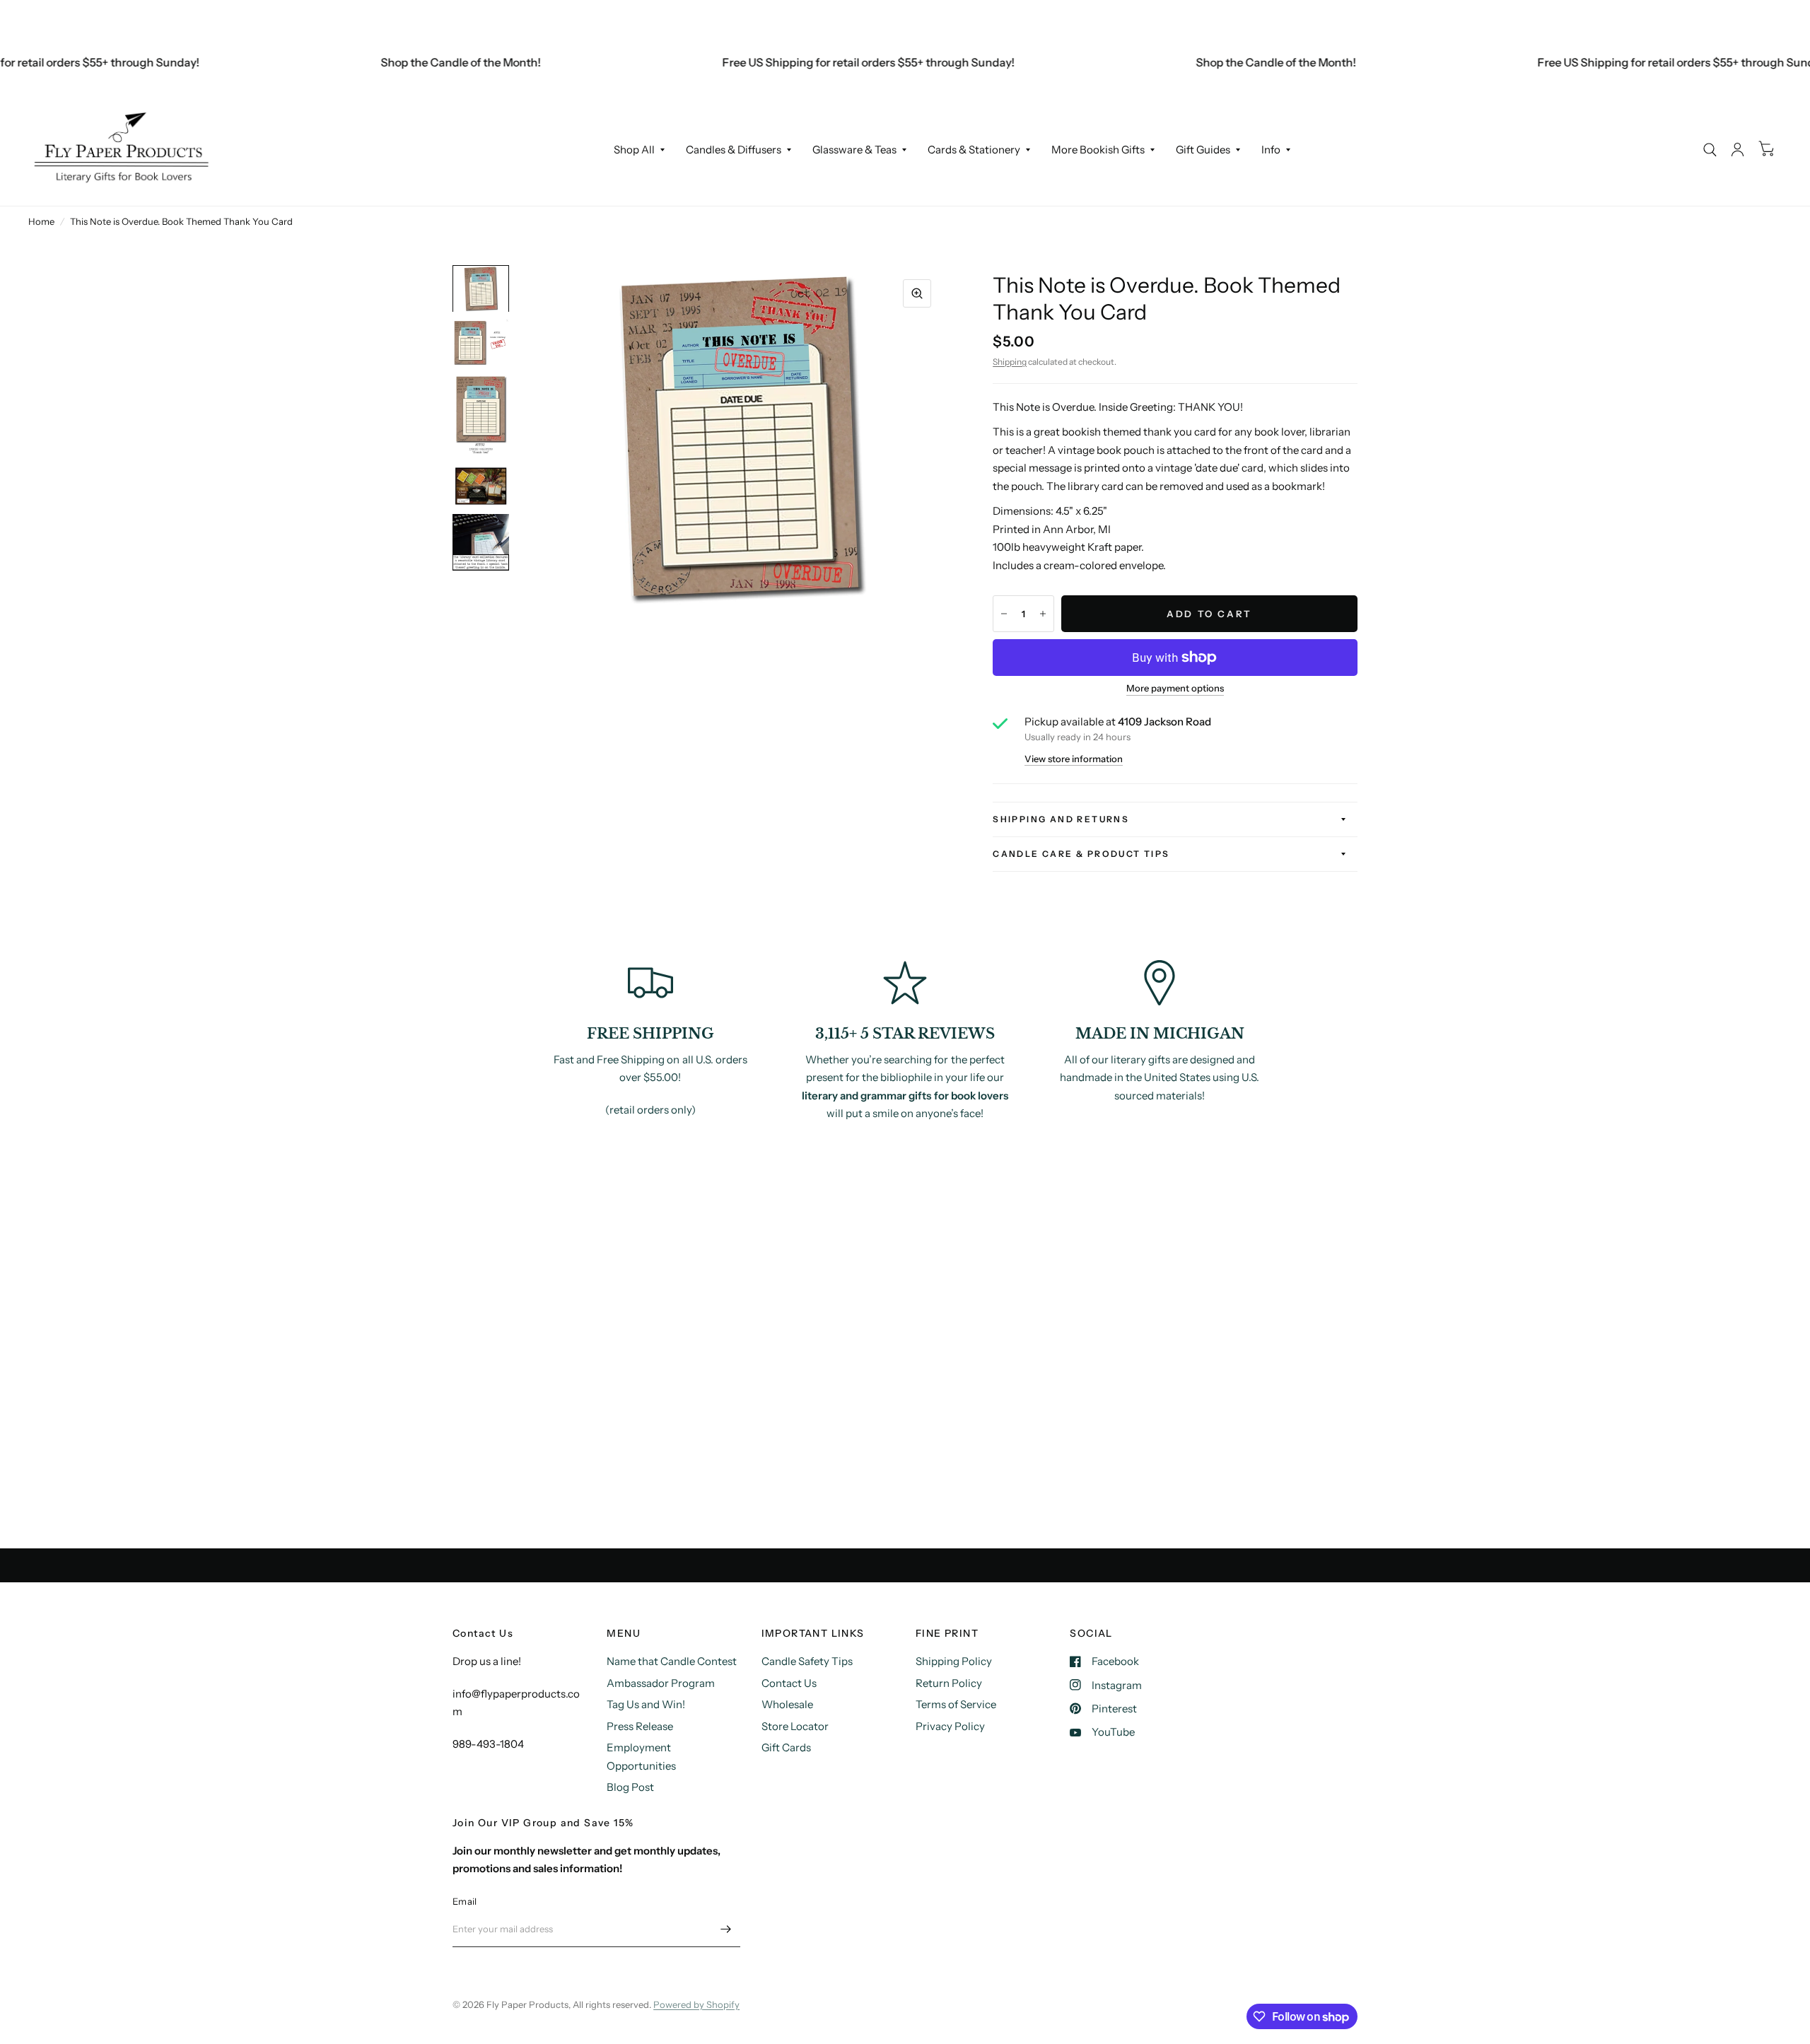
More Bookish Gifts (1098, 150)
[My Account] (1738, 150)
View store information (1074, 759)
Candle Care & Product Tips (1081, 854)
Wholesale (787, 1704)
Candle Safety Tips (807, 1661)
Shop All (634, 150)
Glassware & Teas (854, 150)
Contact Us (789, 1683)
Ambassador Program (661, 1683)
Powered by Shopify (696, 2004)
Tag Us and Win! (646, 1704)
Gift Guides (1203, 150)
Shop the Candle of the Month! (413, 62)
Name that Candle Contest (672, 1661)
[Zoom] (917, 293)
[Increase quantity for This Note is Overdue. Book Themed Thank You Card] (1043, 614)
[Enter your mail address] (726, 1929)
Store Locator (795, 1726)
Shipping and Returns (1061, 819)
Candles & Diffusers (734, 150)
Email (465, 1901)
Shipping (1010, 362)
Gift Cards (786, 1747)
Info (1271, 150)
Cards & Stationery (974, 150)
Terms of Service (956, 1704)
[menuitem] (639, 150)
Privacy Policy (950, 1726)
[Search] (1710, 150)
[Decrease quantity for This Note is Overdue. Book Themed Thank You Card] (1004, 614)
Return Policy (949, 1683)
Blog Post (630, 1787)
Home (41, 221)
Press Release (640, 1726)
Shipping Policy (954, 1661)
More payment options (1175, 688)
